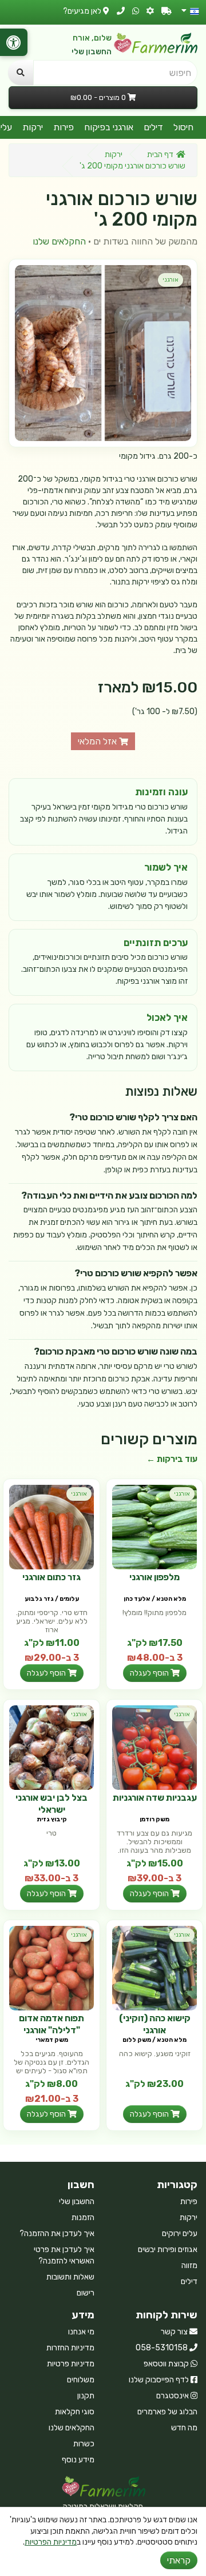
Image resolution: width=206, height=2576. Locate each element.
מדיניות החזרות (70, 2348)
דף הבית (160, 155)
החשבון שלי (92, 52)
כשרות (84, 2444)
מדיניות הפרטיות (51, 2542)
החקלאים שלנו (59, 241)
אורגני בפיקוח (109, 127)
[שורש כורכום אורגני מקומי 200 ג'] (103, 353)
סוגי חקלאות (75, 2412)
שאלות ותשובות (70, 2277)
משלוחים (81, 2380)
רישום (86, 2293)
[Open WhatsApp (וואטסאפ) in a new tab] (136, 11)
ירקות (33, 127)
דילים (153, 127)
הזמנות (83, 2218)
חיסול (183, 127)
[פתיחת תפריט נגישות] (14, 42)
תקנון (86, 2396)
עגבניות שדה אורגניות (155, 1798)
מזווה (189, 2265)
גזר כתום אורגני (51, 1577)
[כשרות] (150, 11)
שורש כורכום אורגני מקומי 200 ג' (132, 166)
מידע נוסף (78, 2460)
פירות (64, 127)
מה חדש (184, 2428)
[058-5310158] (121, 11)
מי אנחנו (81, 2332)
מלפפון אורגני (154, 1577)
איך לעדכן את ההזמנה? (57, 2234)
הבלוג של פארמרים (167, 2412)
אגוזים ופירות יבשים (168, 2250)
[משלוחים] (167, 11)
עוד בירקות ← (172, 1459)
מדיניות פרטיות (71, 2364)
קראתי (179, 2560)
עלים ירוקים (180, 2234)
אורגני (171, 280)
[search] (21, 73)
